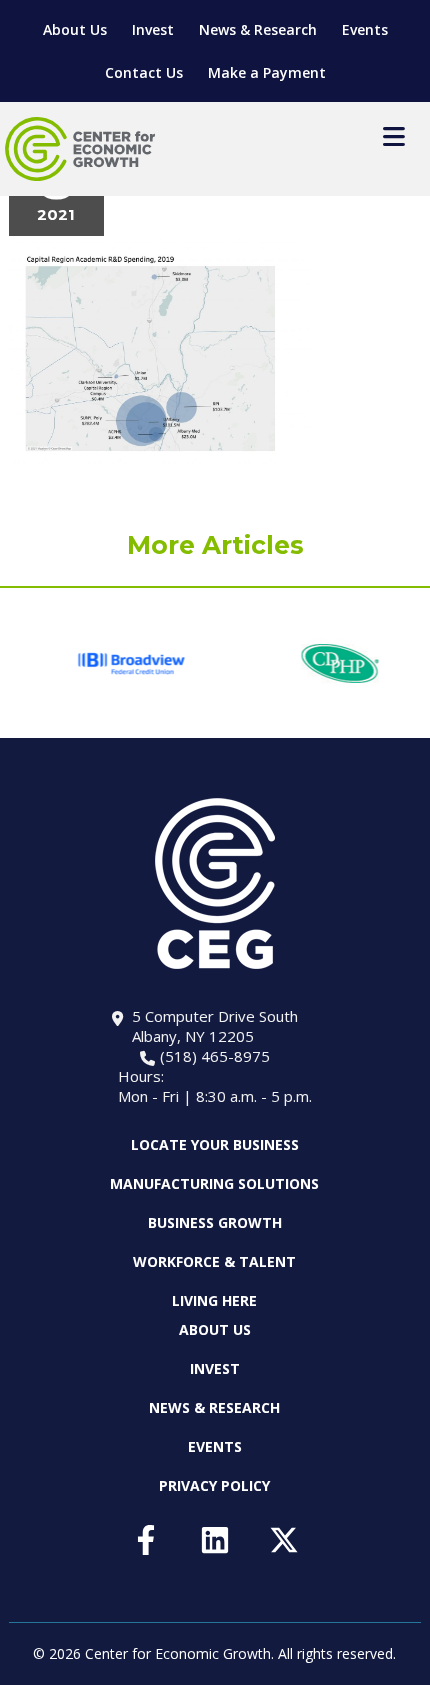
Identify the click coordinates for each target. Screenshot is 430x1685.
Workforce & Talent (214, 1261)
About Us (75, 29)
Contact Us (144, 72)
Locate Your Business (215, 1145)
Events (365, 29)
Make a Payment (267, 72)
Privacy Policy (214, 1485)
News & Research (258, 29)
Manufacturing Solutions (214, 1183)
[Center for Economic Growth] (80, 149)
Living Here (214, 1300)
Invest (153, 29)
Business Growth (215, 1222)
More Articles (215, 545)
